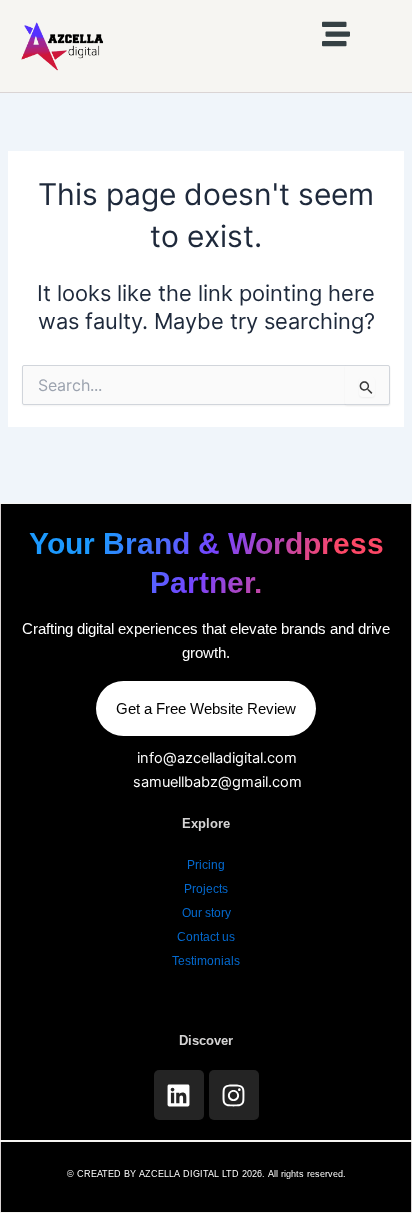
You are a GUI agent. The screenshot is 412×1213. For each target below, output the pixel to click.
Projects (206, 889)
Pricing (206, 865)
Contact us (206, 937)
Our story (206, 913)
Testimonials (206, 961)
